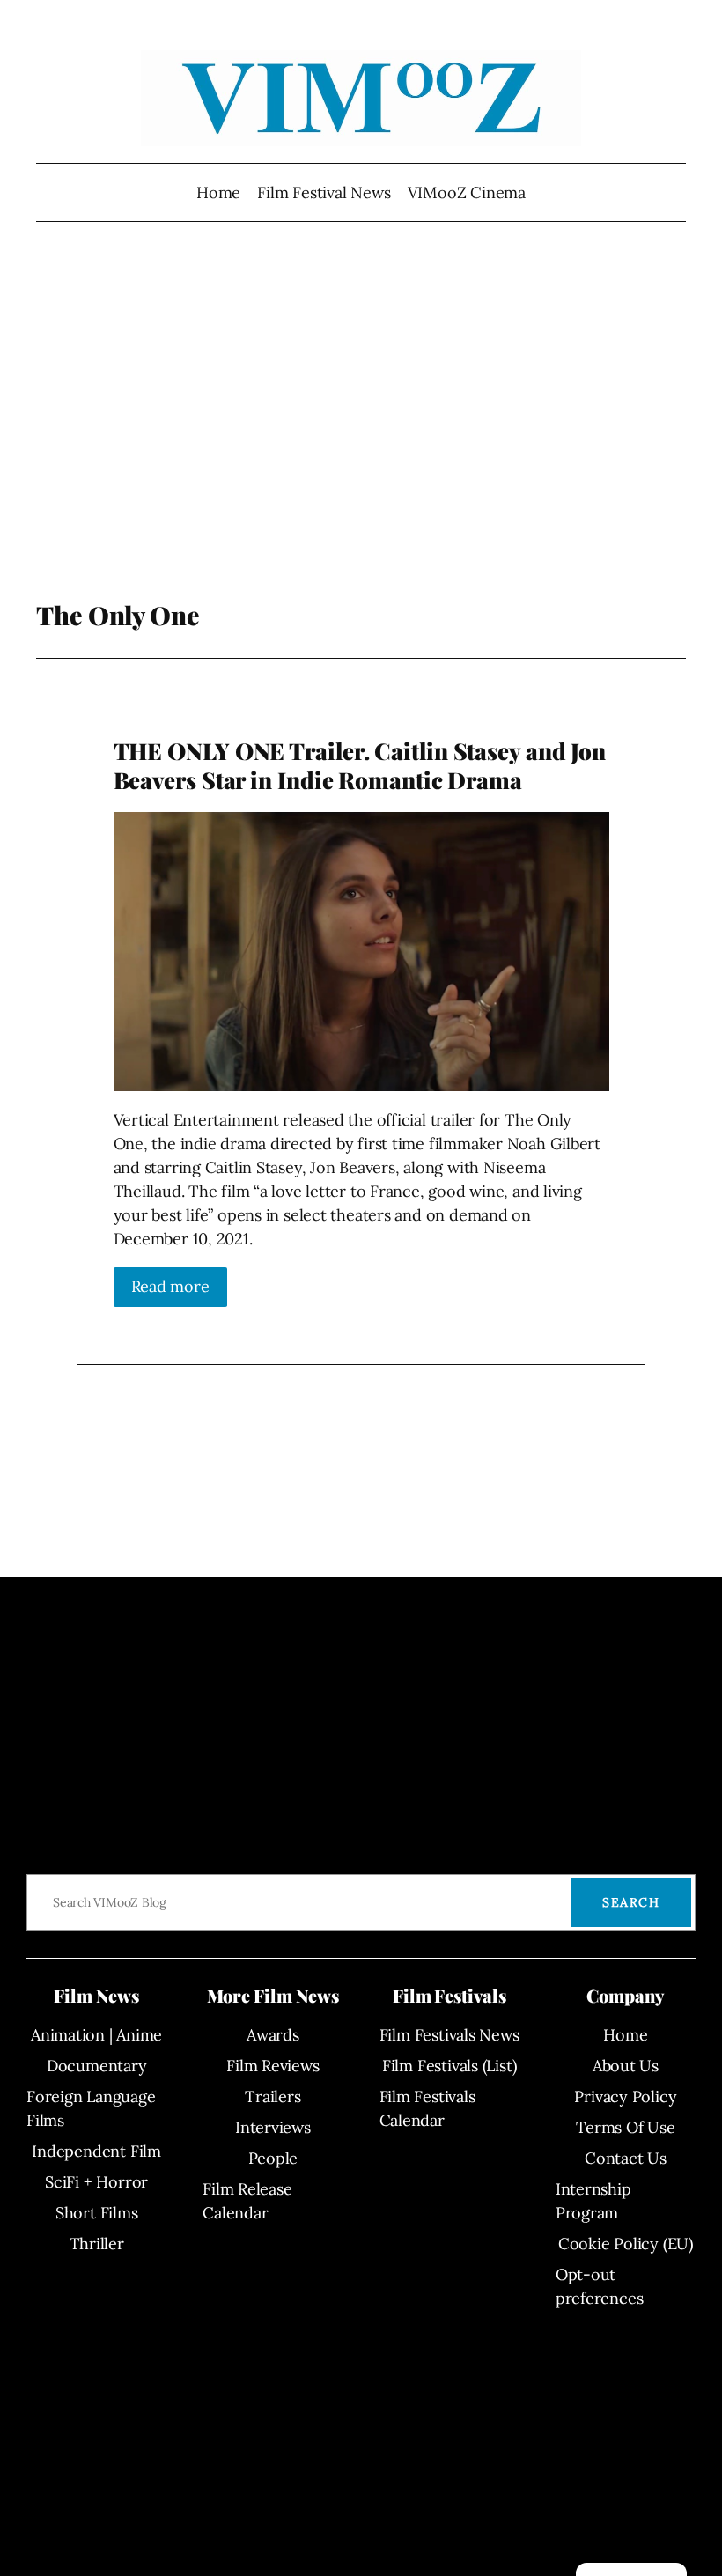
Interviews (273, 2127)
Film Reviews (273, 2066)
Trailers (273, 2096)
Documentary (97, 2066)
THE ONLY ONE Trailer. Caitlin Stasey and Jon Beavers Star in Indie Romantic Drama (360, 766)
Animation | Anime (96, 2035)
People (273, 2158)
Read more (170, 1286)
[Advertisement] (361, 424)
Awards (273, 2035)
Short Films (97, 2213)
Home (218, 192)
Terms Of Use (625, 2127)
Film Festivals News (449, 2035)
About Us (626, 2066)
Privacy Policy (625, 2096)
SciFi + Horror (96, 2182)
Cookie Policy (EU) (626, 2244)
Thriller (97, 2244)
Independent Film (96, 2151)
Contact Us (626, 2158)
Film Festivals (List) (449, 2066)
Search (631, 1902)
